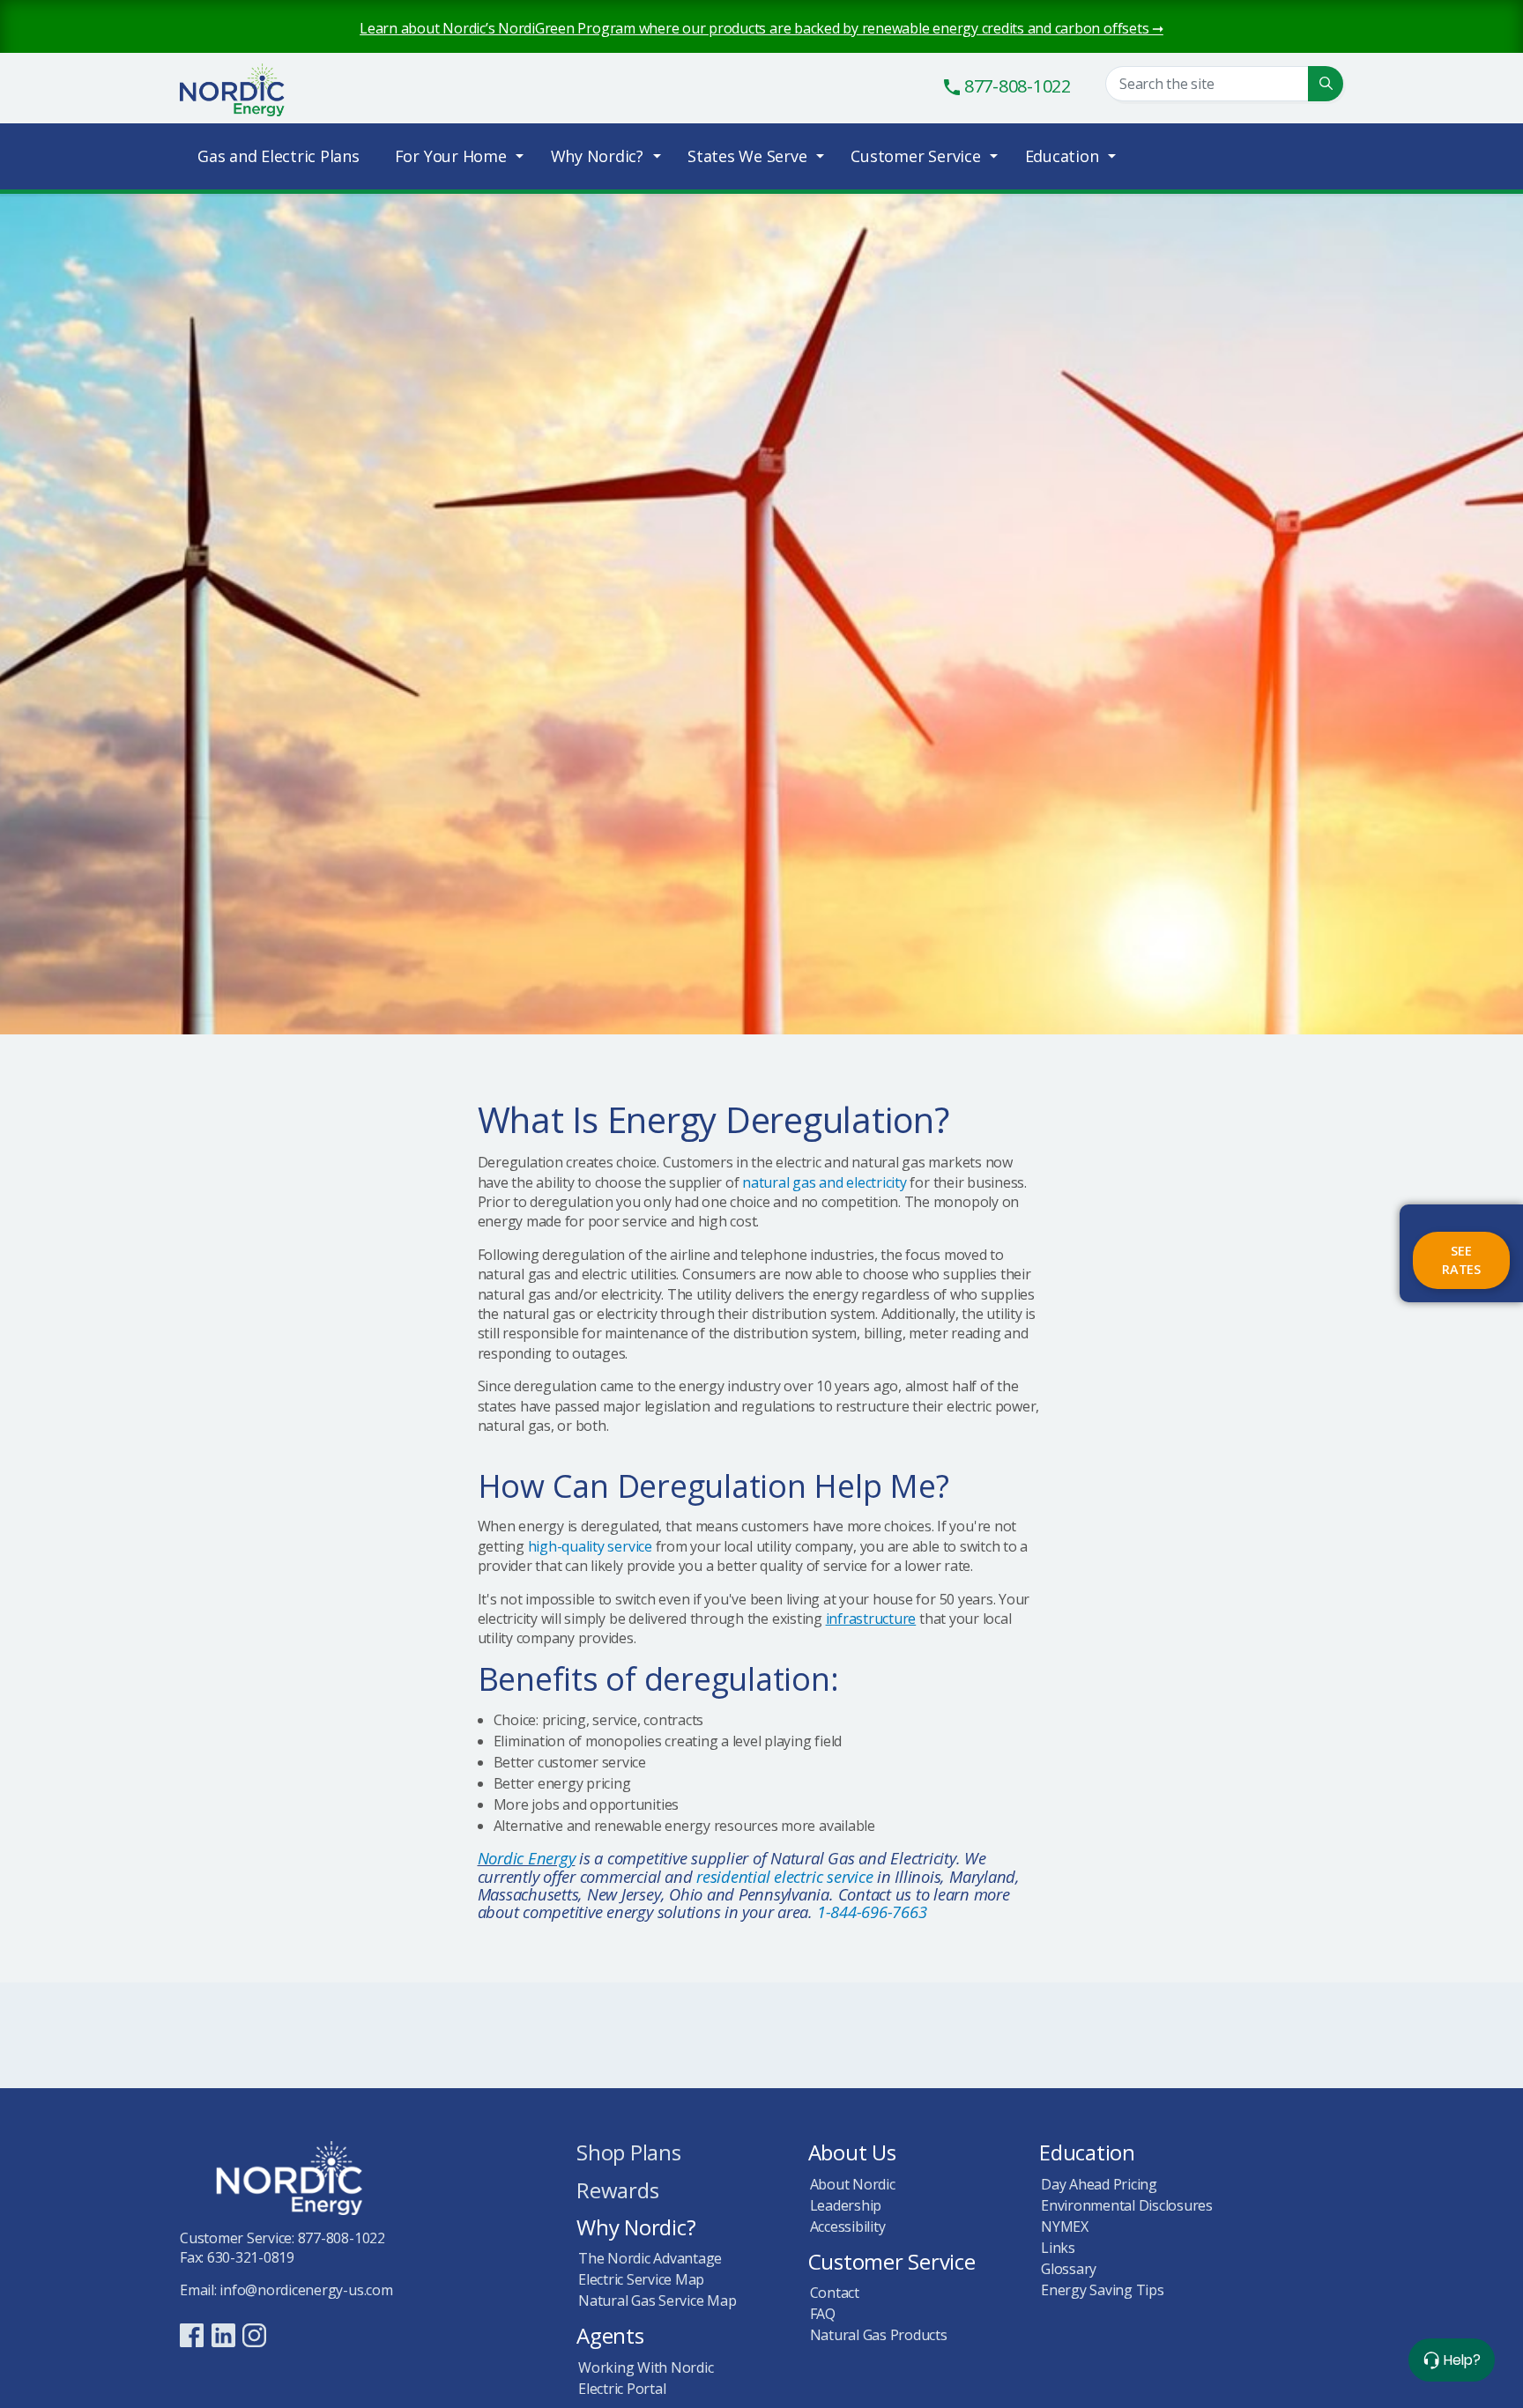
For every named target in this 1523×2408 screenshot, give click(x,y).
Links (1058, 2248)
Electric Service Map (641, 2279)
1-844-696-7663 (872, 1912)
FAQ (823, 2314)
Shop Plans (629, 2154)
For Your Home (451, 156)
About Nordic (853, 2184)
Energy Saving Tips (1103, 2290)
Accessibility (848, 2226)
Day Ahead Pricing (1099, 2184)
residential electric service (784, 1876)
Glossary (1069, 2269)
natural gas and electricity (825, 1182)
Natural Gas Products (879, 2335)
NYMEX (1065, 2226)
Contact (835, 2293)
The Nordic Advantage (650, 2258)
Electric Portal (622, 2389)
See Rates (1461, 1260)
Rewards (617, 2192)
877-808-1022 (342, 2238)
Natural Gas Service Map (657, 2301)
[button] (1326, 84)
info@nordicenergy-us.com (306, 2290)
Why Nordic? (597, 156)
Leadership (846, 2205)
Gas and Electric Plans (279, 156)
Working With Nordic (646, 2367)
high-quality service (590, 1546)
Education (1062, 156)
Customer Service (915, 156)
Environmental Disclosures (1127, 2205)
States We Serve (747, 156)
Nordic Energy (250, 91)
